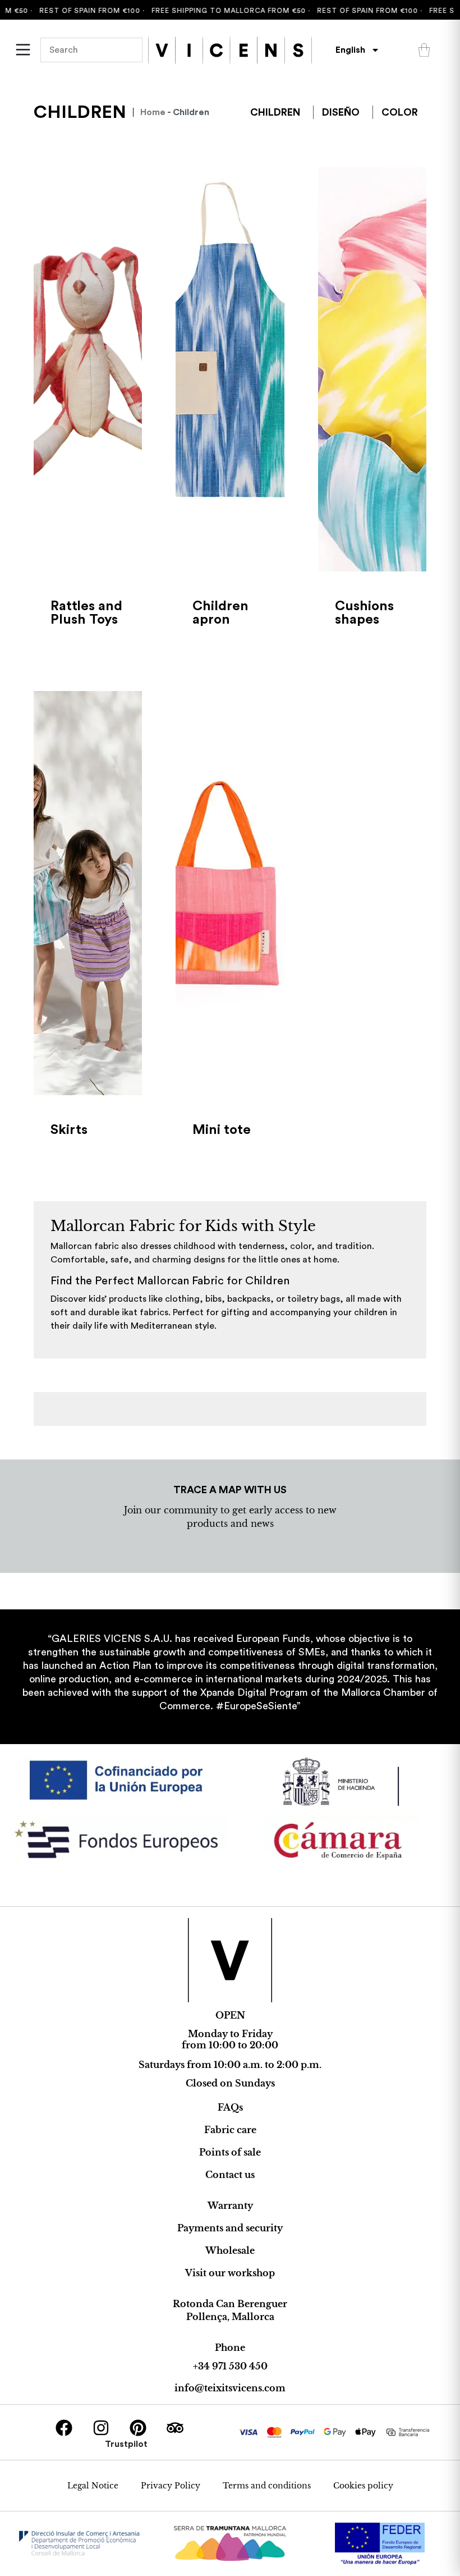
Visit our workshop (230, 2273)
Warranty (230, 2206)
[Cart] (424, 50)
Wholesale (230, 2250)
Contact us (230, 2175)
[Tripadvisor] (175, 2428)
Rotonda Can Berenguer (230, 2304)
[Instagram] (101, 2428)
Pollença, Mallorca (230, 2317)
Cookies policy (363, 2486)
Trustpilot (126, 2444)
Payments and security (230, 2228)
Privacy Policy (171, 2486)
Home (153, 112)
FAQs (230, 2107)
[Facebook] (64, 2428)
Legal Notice (93, 2486)
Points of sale (230, 2152)
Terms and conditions (267, 2486)
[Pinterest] (138, 2428)
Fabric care (230, 2130)
